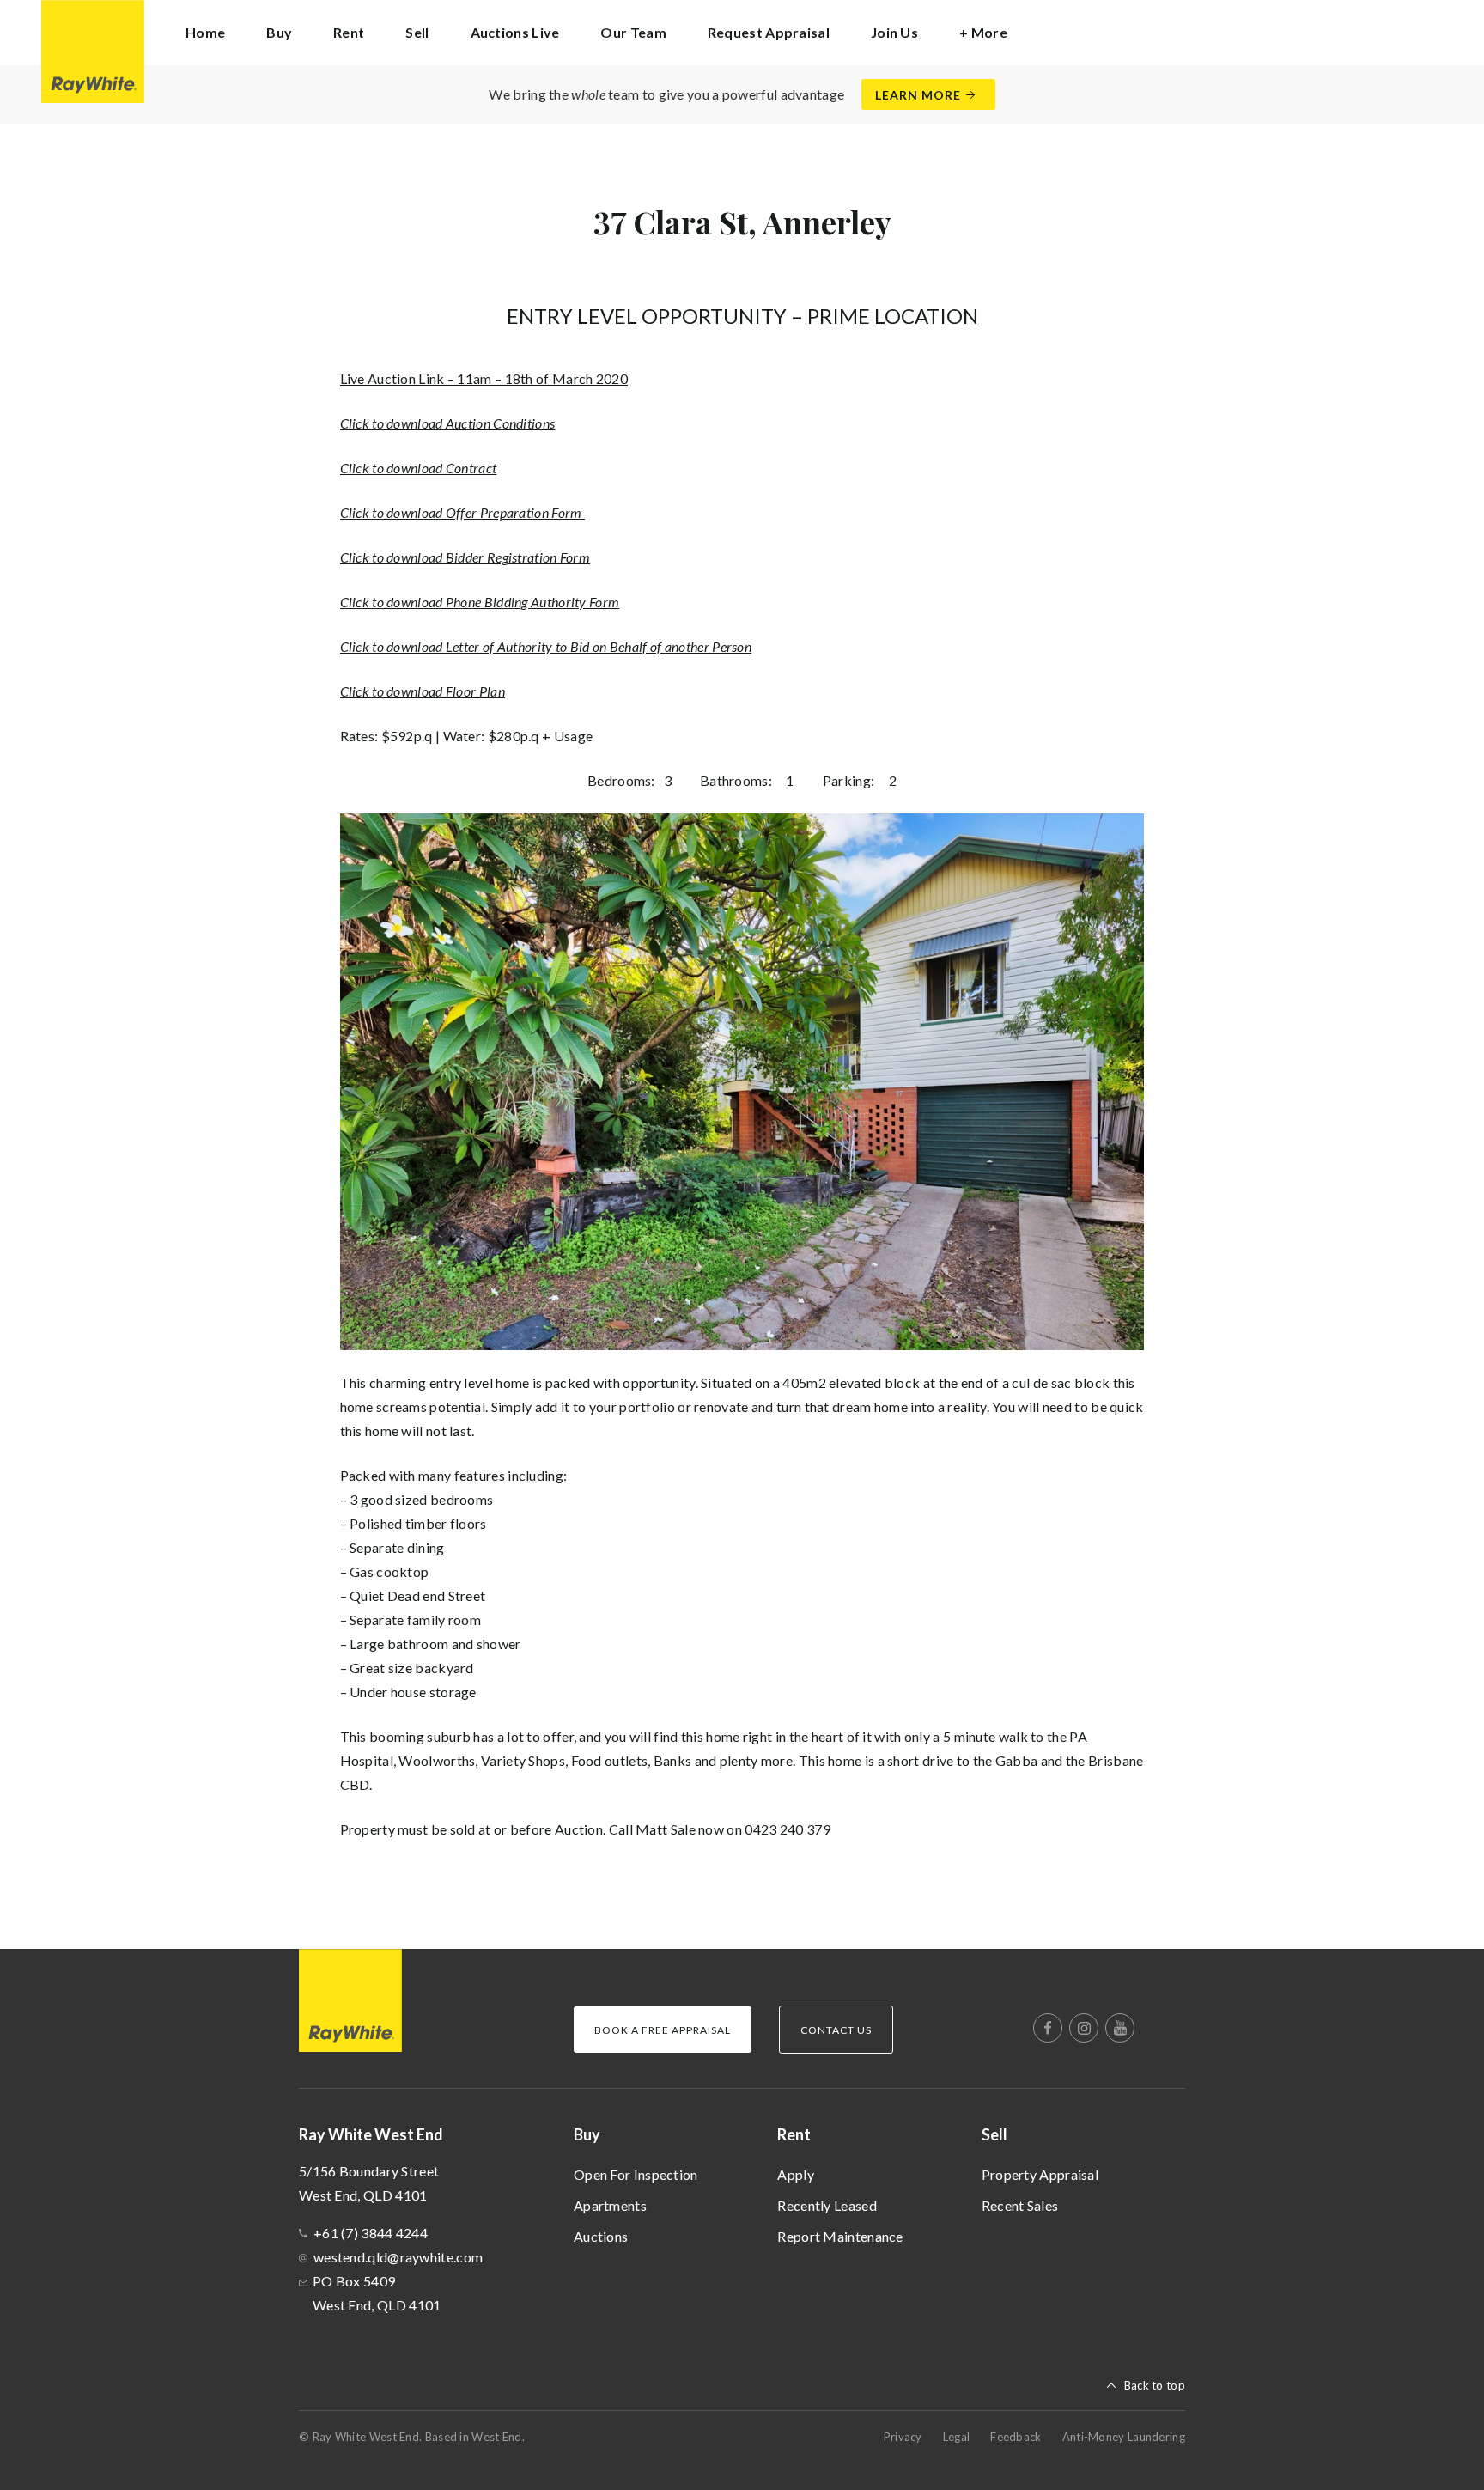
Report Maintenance (840, 2236)
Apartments (610, 2205)
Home (205, 32)
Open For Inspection (636, 2174)
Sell (994, 2134)
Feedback (1016, 2437)
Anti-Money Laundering (1124, 2437)
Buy (587, 2134)
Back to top (1155, 2385)
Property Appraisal (1040, 2174)
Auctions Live (515, 32)
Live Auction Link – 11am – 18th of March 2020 (484, 378)
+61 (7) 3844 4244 (371, 2233)
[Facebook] (1048, 2028)
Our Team (633, 32)
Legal (957, 2437)
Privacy (903, 2437)
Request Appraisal (769, 32)
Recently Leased (827, 2205)
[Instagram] (1084, 2028)
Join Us (894, 32)
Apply (796, 2174)
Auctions (601, 2236)
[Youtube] (1120, 2028)
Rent (794, 2134)
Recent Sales (1020, 2205)
